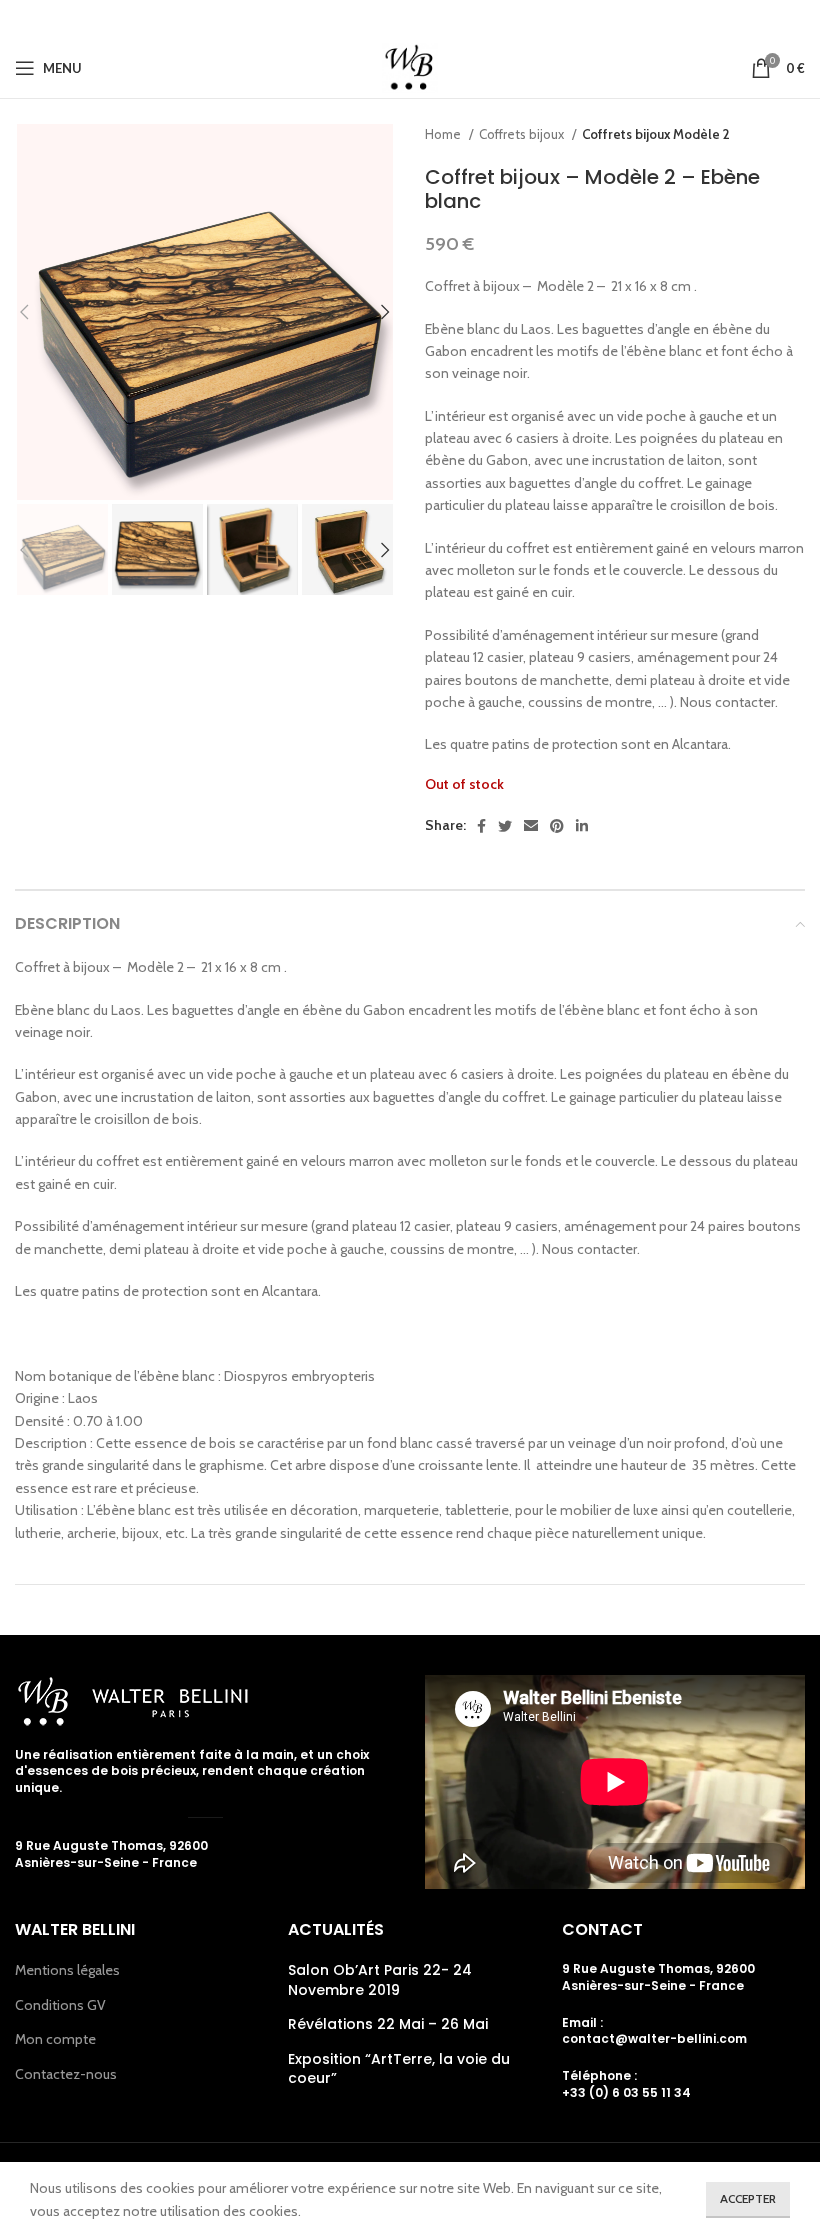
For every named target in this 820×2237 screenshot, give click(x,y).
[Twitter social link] (378, 19)
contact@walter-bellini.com (654, 2038)
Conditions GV (60, 2005)
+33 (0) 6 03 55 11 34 (626, 2092)
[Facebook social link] (351, 19)
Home (444, 134)
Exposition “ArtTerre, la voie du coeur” (399, 2069)
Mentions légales (67, 1970)
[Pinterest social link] (437, 19)
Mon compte (55, 2039)
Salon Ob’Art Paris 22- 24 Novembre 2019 (380, 1980)
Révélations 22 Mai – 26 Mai (388, 2024)
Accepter (748, 2198)
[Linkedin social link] (466, 19)
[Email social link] (408, 19)
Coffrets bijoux (523, 134)
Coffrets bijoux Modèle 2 (656, 134)
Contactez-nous (66, 2074)
